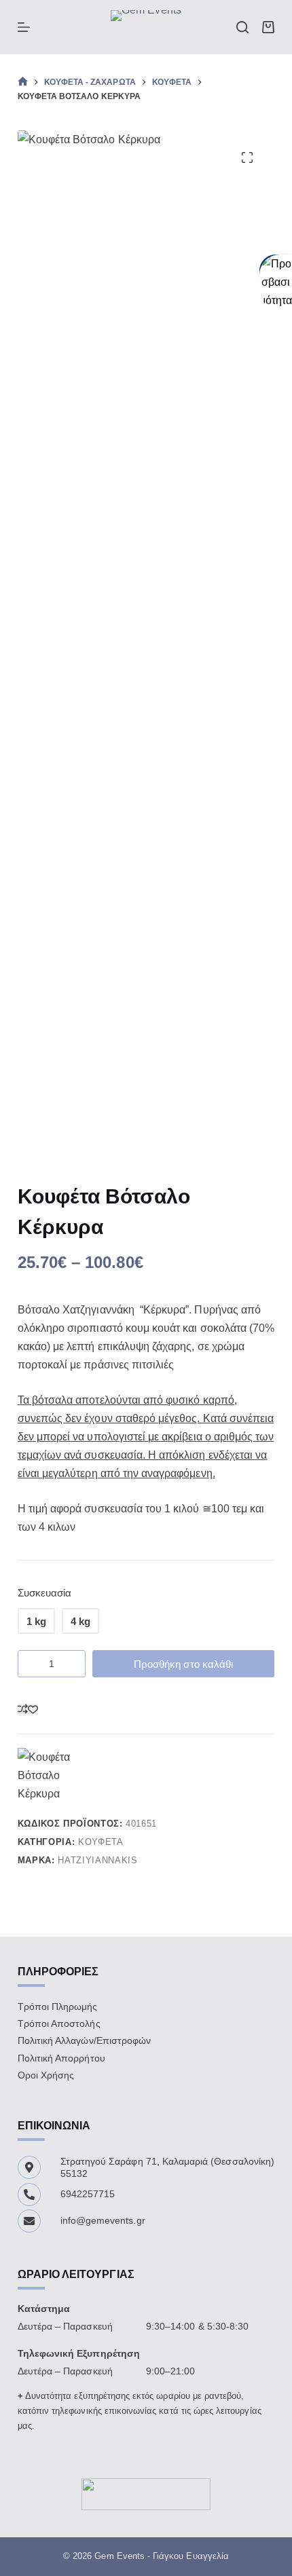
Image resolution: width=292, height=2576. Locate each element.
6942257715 (88, 2194)
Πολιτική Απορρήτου (61, 2058)
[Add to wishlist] (33, 1709)
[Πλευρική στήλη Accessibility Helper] (276, 271)
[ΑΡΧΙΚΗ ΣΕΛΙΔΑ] (23, 82)
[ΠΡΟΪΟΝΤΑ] (24, 27)
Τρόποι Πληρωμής (58, 2006)
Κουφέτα (101, 1842)
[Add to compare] (23, 1709)
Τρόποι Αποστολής (59, 2023)
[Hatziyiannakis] (58, 1776)
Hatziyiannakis (97, 1860)
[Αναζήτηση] (242, 27)
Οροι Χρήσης (46, 2075)
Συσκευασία (45, 1593)
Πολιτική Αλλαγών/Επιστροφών (84, 2040)
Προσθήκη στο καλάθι (183, 1664)
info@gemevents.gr (103, 2220)
